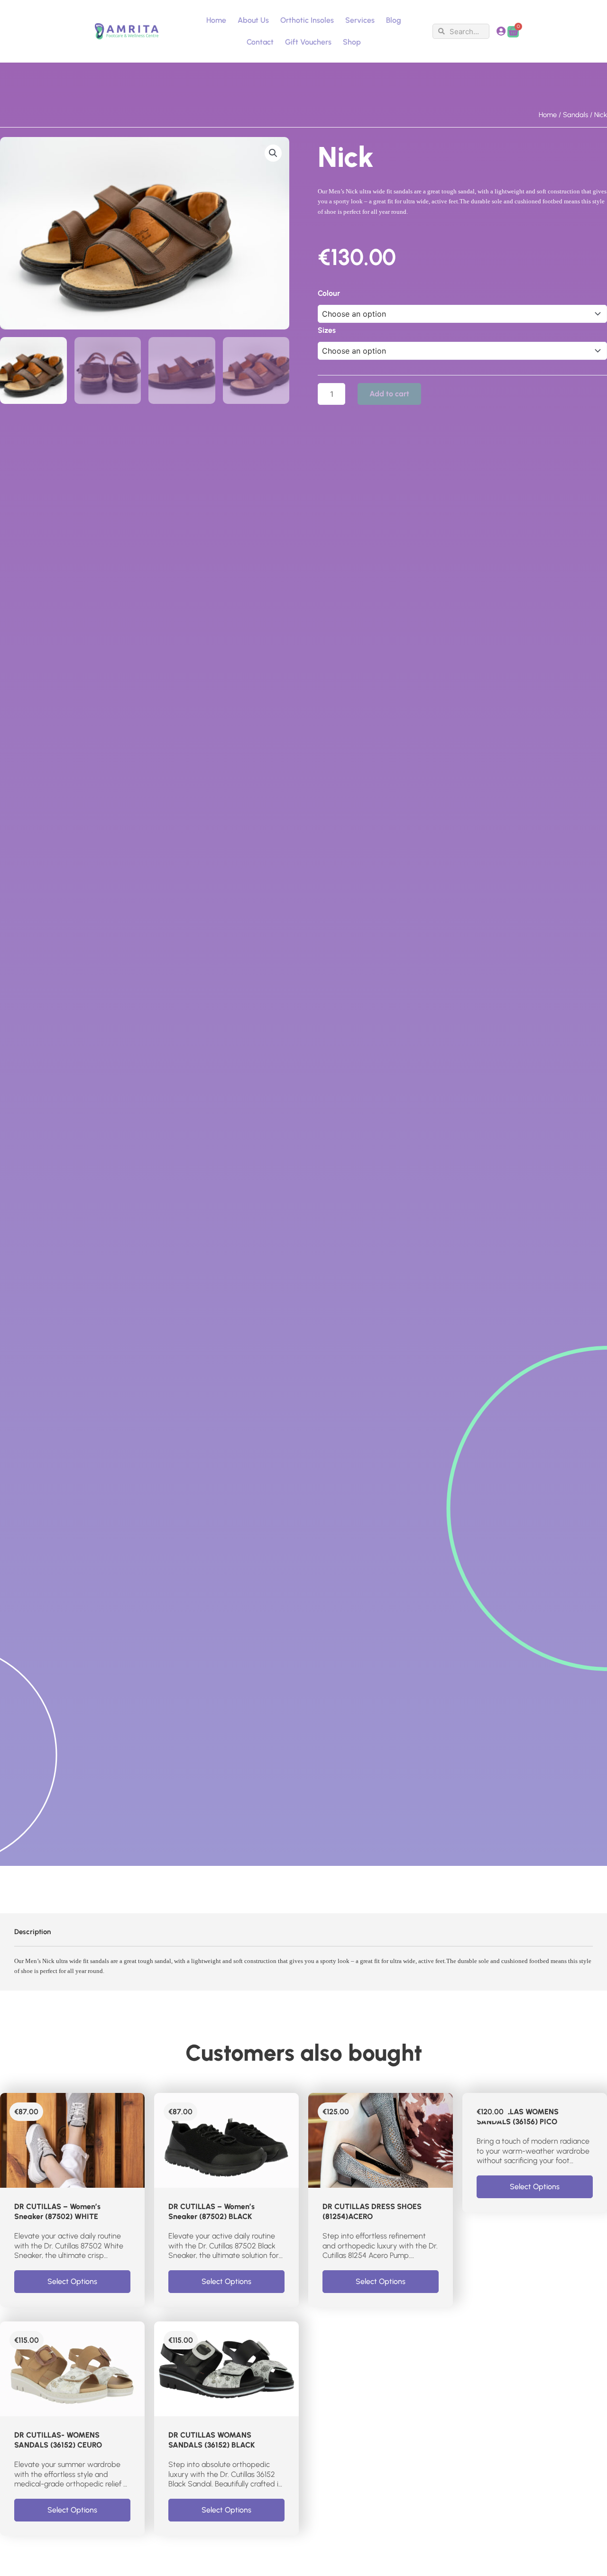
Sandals (575, 115)
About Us (253, 20)
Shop (352, 42)
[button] (273, 153)
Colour (329, 293)
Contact (260, 42)
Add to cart (389, 394)
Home (216, 20)
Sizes (327, 330)
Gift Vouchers (308, 42)
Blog (394, 20)
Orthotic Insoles (307, 20)
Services (360, 20)
